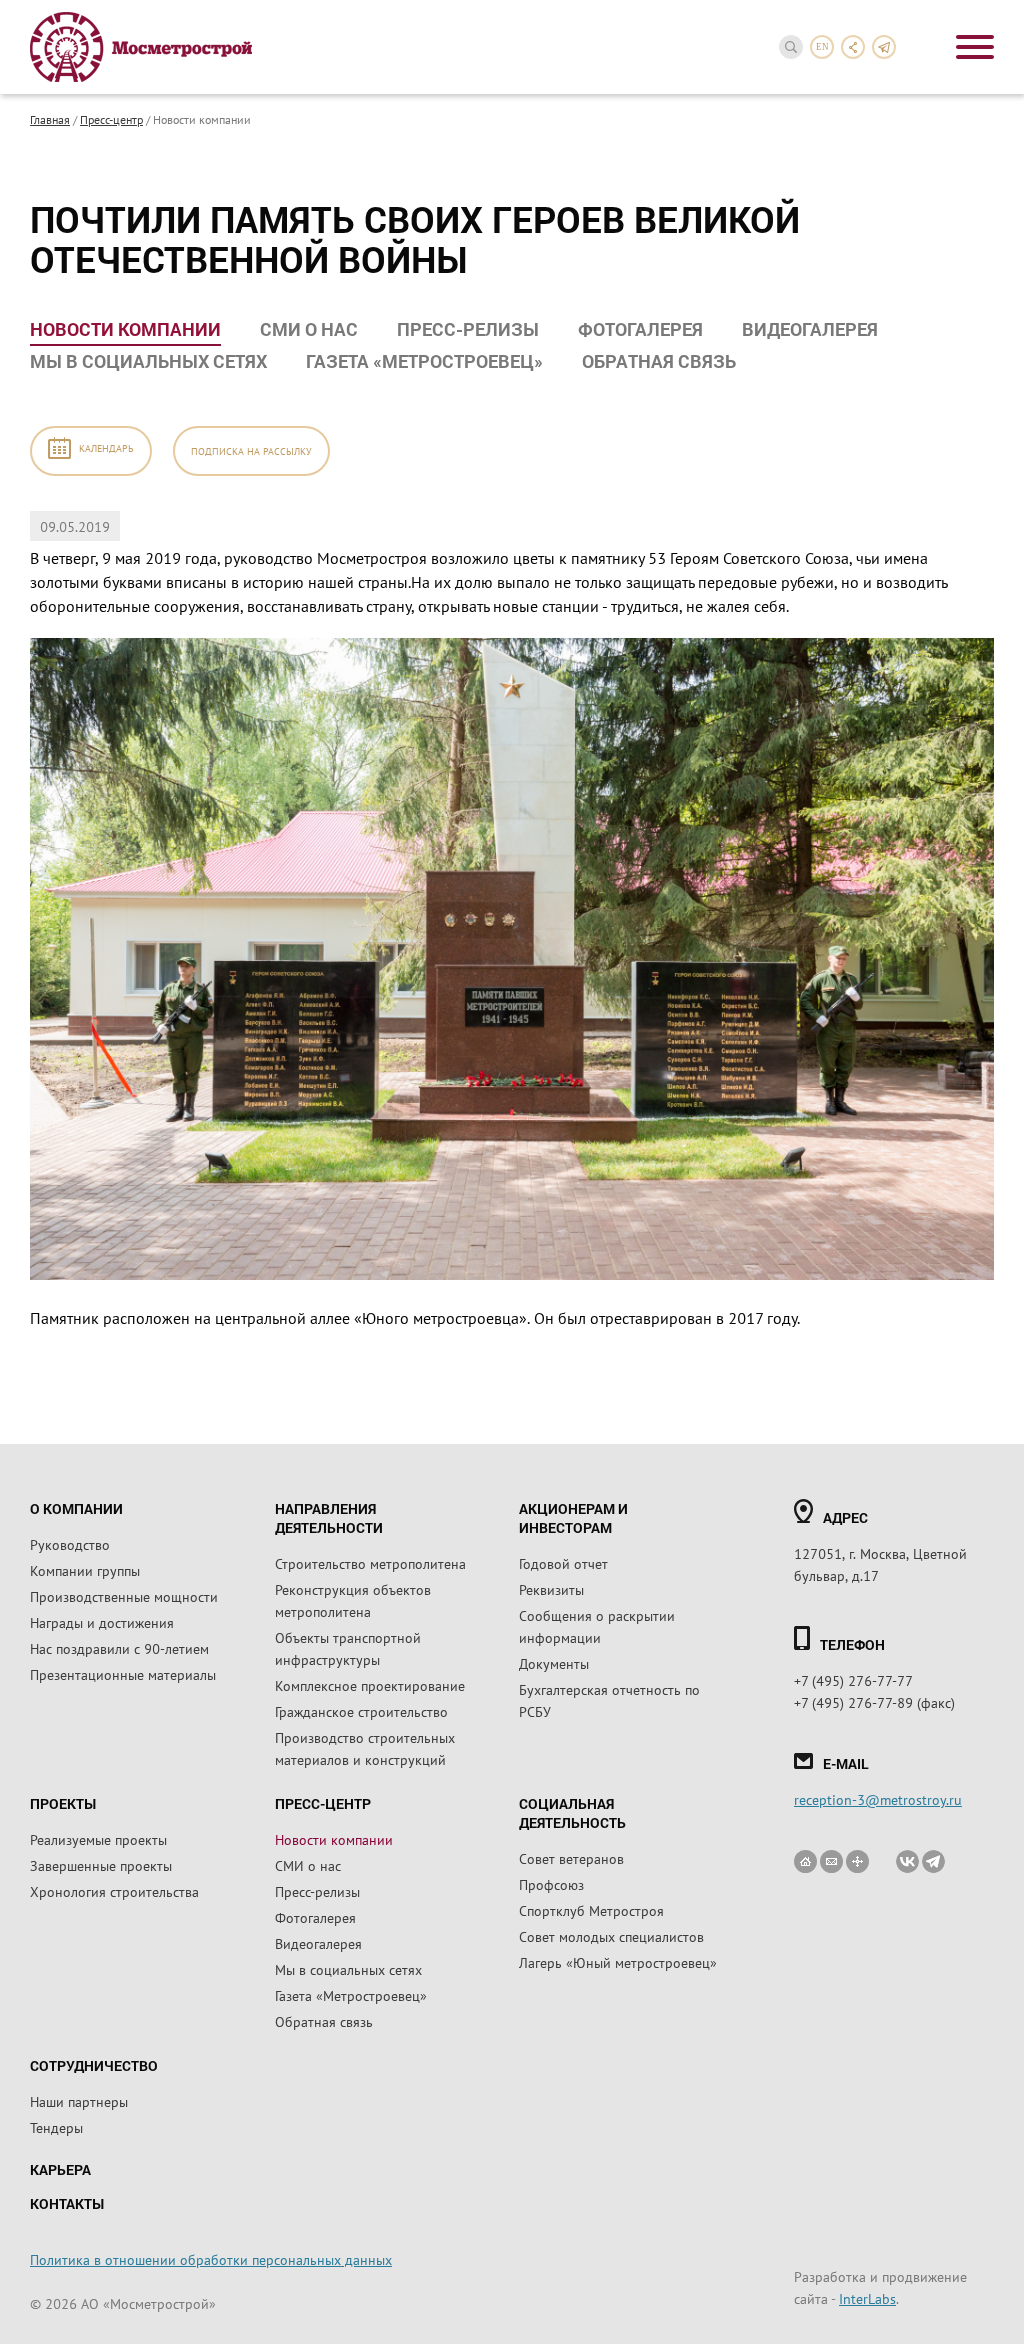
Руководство (70, 1544)
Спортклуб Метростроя (591, 1910)
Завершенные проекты (101, 1865)
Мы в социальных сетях (148, 361)
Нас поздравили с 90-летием (119, 1648)
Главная (50, 119)
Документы (554, 1663)
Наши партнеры (79, 2101)
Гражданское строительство (361, 1711)
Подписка (251, 450)
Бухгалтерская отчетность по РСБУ (609, 1700)
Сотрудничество (94, 2065)
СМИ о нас (309, 329)
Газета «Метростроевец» (424, 361)
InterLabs (867, 2298)
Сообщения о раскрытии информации (597, 1626)
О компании (76, 1508)
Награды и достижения (102, 1622)
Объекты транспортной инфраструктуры (348, 1648)
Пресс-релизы (468, 329)
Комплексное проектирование (370, 1685)
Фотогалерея (640, 329)
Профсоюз (551, 1884)
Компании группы (85, 1570)
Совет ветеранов (571, 1858)
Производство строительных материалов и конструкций (365, 1748)
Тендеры (56, 2127)
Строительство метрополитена (370, 1563)
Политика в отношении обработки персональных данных (211, 2259)
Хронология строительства (114, 1891)
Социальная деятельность (572, 1813)
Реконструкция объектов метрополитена (353, 1600)
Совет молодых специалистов (611, 1936)
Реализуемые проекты (98, 1839)
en (822, 47)
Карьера (60, 2169)
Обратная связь (659, 361)
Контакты (67, 2203)
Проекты (63, 1803)
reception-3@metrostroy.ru (878, 1799)
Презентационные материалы (123, 1674)
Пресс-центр (111, 119)
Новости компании (125, 329)
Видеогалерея (810, 329)
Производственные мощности (124, 1596)
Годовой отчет (563, 1563)
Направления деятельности (329, 1518)
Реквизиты (551, 1589)
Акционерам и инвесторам (573, 1518)
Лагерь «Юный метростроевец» (618, 1962)
